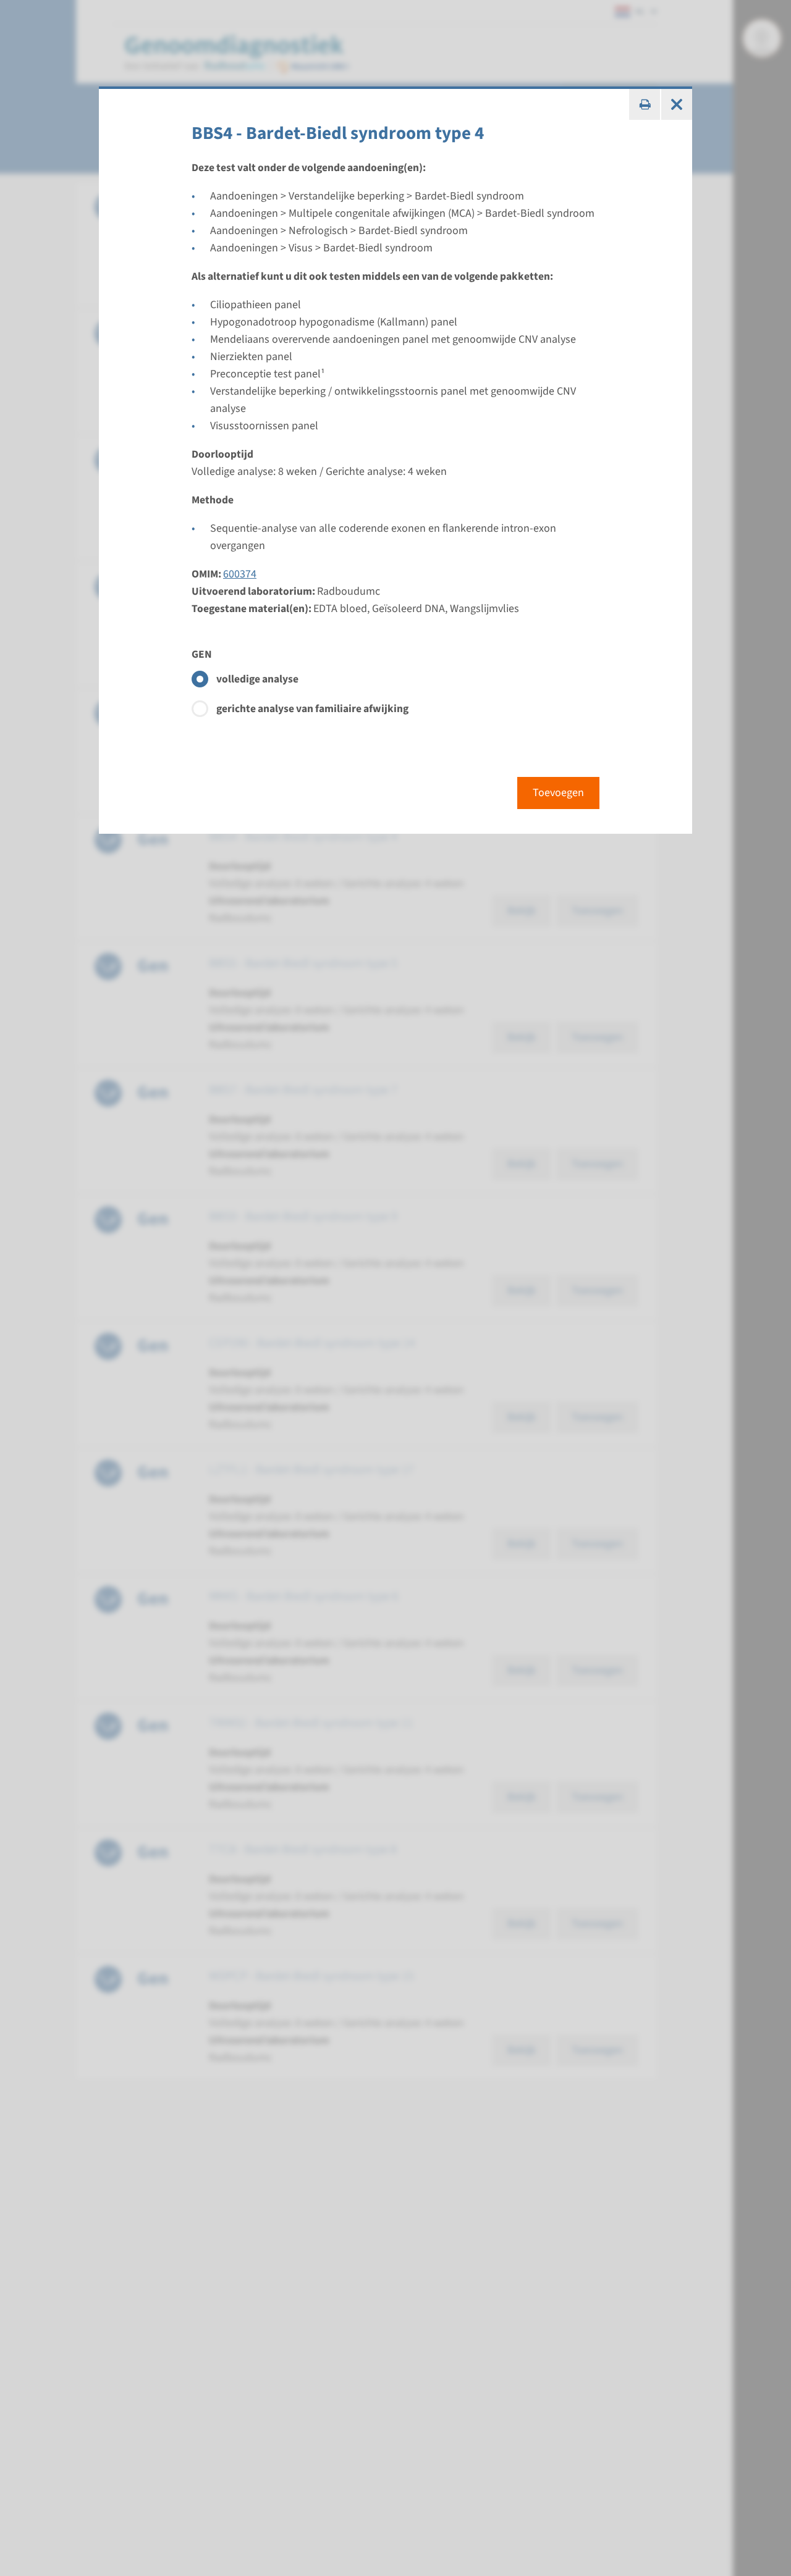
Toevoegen (558, 793)
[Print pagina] (645, 104)
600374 (240, 574)
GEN (202, 654)
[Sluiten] (677, 104)
